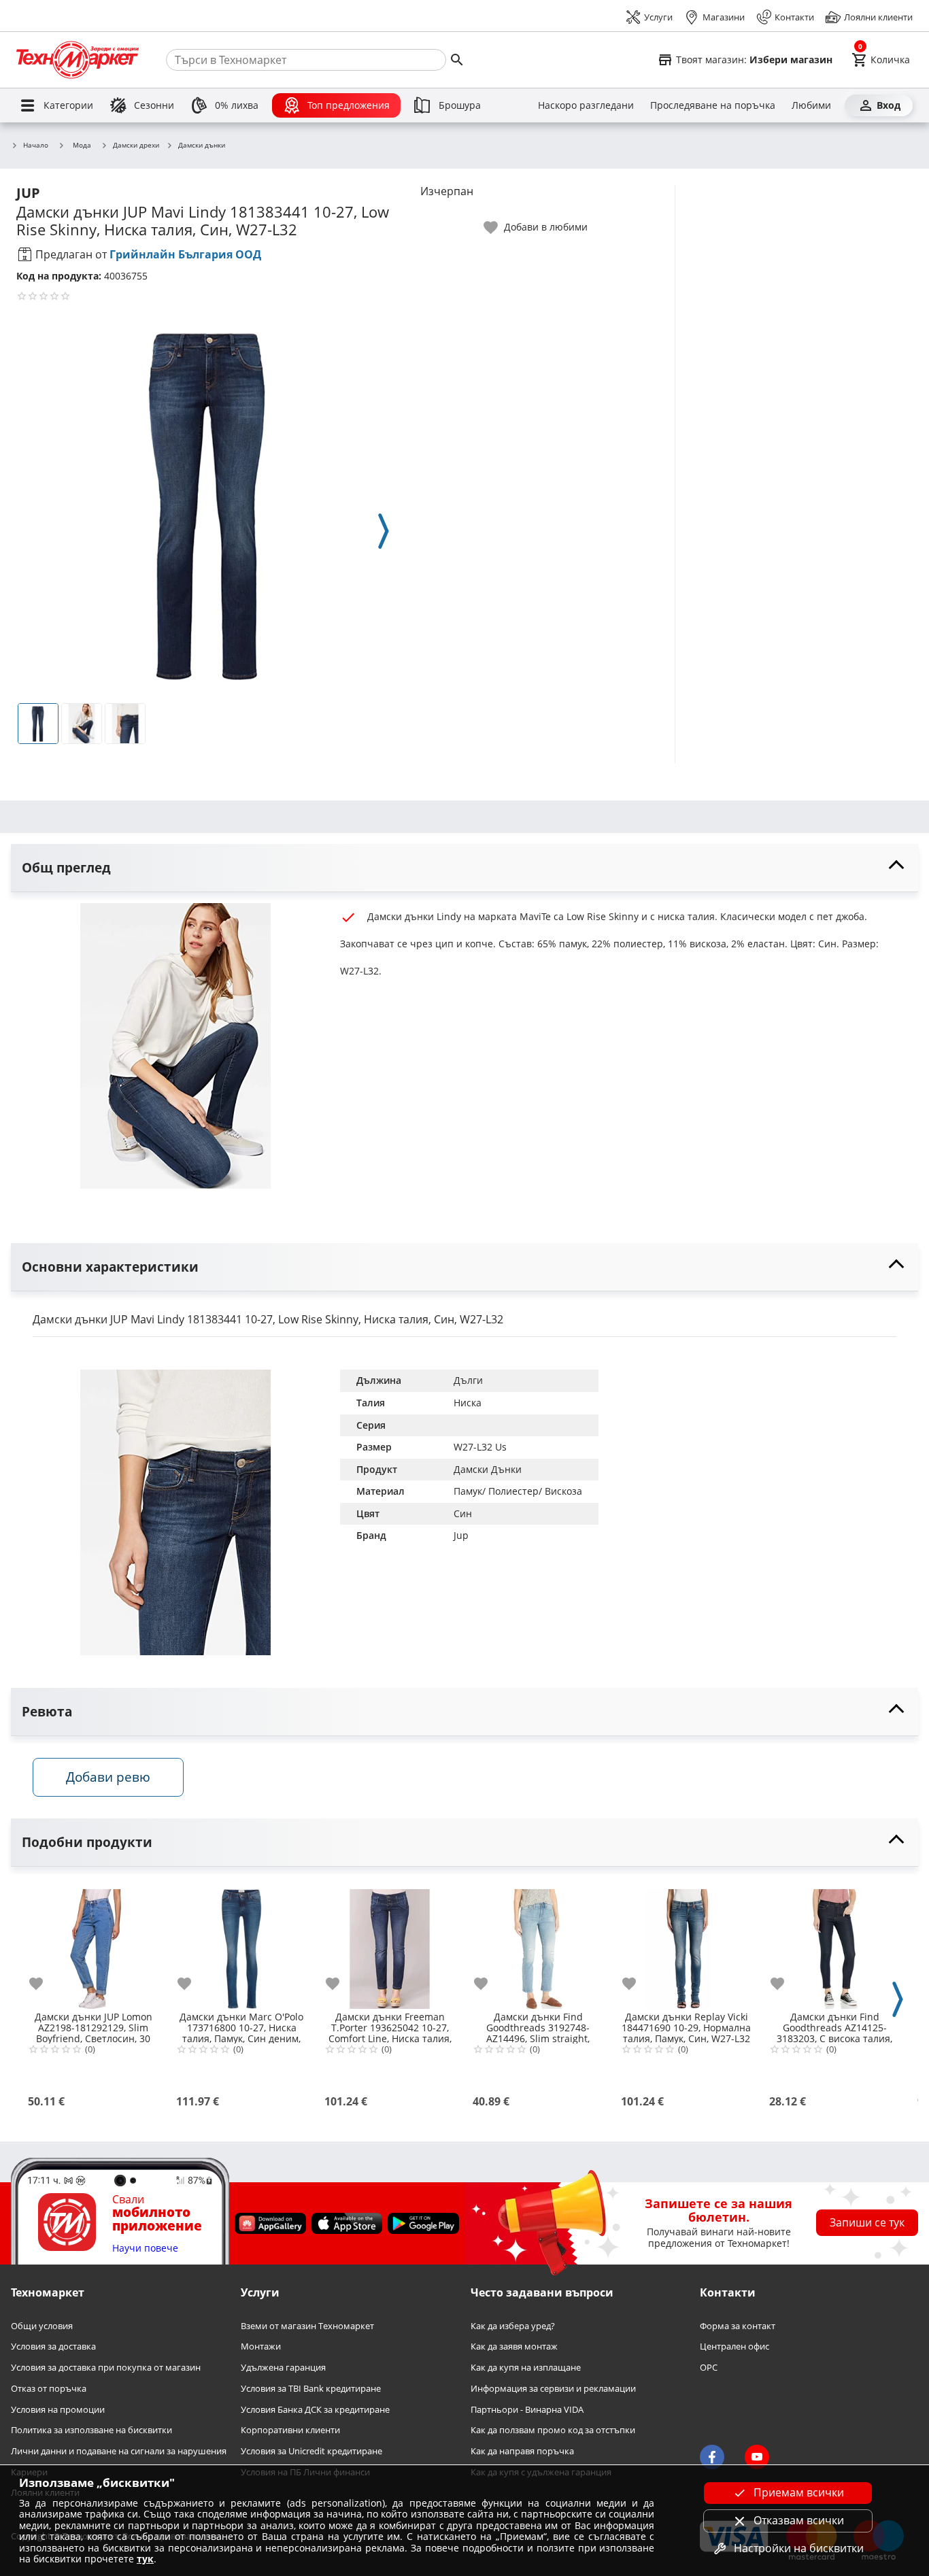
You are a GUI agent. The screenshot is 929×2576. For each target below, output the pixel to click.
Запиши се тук (867, 2222)
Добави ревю (108, 1777)
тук (145, 2559)
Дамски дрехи (136, 146)
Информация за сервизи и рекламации (553, 2389)
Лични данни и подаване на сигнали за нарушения (119, 2451)
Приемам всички (799, 2492)
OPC (709, 2368)
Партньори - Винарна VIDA (527, 2409)
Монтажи (261, 2346)
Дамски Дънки (488, 1469)
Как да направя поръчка (522, 2451)
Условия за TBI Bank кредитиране (311, 2389)
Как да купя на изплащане (526, 2368)
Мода (82, 145)
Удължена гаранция (283, 2368)
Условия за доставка (53, 2346)
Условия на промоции (58, 2409)
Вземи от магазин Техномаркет (307, 2326)
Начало (36, 146)
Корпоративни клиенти (290, 2430)
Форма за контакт (738, 2326)
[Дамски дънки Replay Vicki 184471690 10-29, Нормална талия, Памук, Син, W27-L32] (686, 1944)
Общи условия (42, 2326)
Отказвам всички (799, 2520)
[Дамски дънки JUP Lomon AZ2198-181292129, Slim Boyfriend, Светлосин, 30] (93, 1944)
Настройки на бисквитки (799, 2548)
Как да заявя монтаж (514, 2346)
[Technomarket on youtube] (757, 2457)
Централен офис (734, 2346)
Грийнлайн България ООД (185, 254)
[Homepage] (78, 60)
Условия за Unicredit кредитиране (311, 2451)
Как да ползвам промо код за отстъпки (553, 2430)
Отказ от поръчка (49, 2389)
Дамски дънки (202, 146)
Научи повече (145, 2249)
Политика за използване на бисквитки (91, 2430)
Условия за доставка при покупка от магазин (106, 2368)
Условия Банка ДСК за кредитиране (315, 2409)
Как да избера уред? (513, 2326)
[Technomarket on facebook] (712, 2457)
